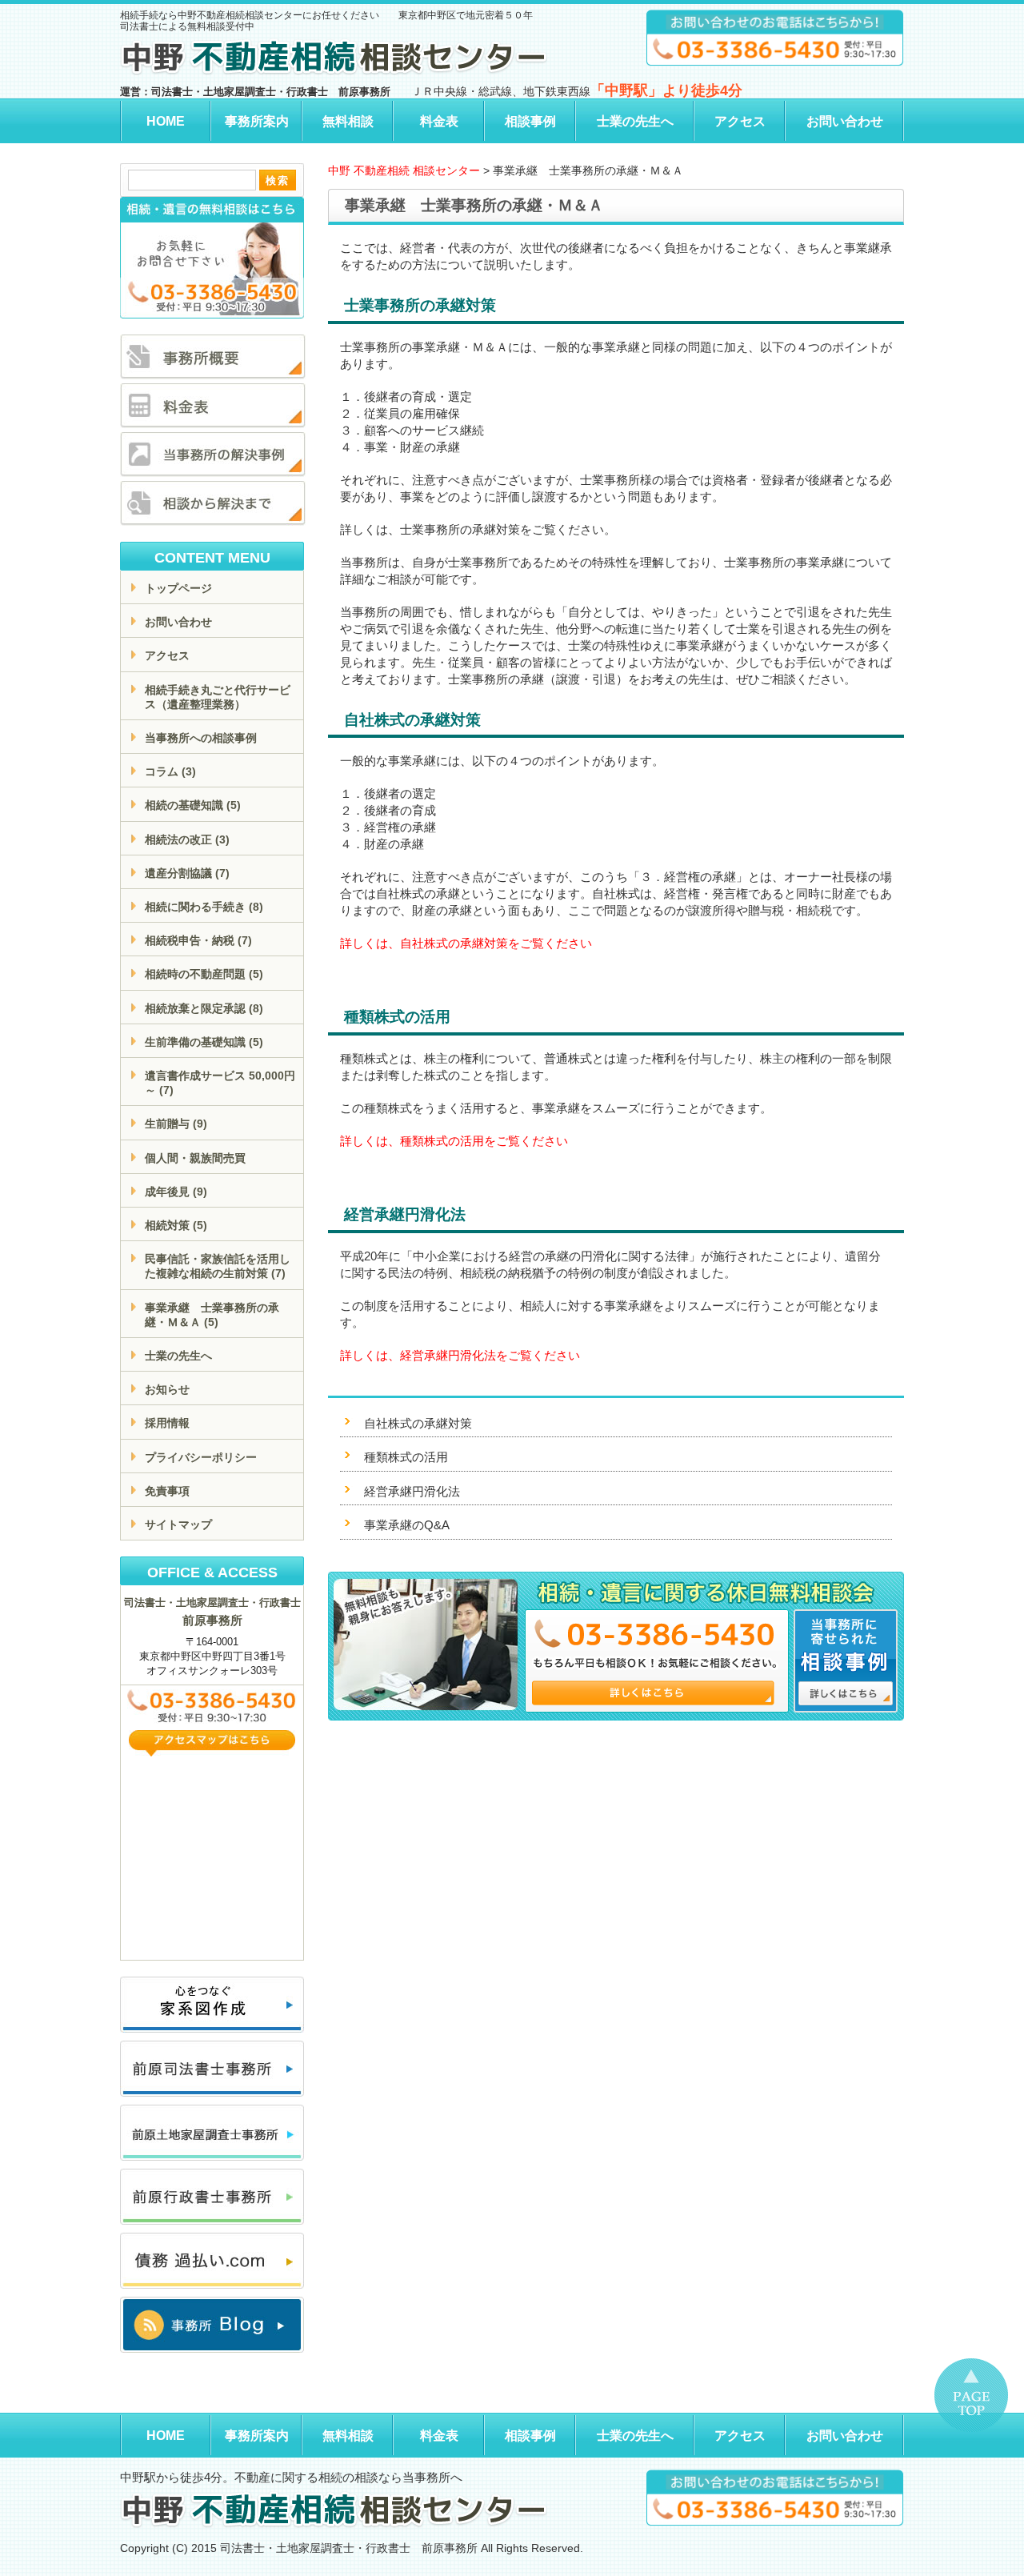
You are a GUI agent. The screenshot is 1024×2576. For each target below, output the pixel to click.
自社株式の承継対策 (418, 1423)
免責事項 (167, 1491)
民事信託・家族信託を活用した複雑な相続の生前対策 (218, 1266)
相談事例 (530, 121)
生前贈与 (176, 1124)
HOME (166, 121)
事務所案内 (257, 121)
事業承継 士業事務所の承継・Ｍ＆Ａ (212, 1315)
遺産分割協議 (187, 873)
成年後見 (176, 1192)
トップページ (178, 588)
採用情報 (167, 1423)
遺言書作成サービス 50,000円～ (220, 1083)
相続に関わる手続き (204, 907)
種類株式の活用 (406, 1457)
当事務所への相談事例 (201, 738)
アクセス (740, 121)
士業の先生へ (635, 121)
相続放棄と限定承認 (204, 1008)
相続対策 (176, 1225)
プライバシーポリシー (201, 1457)
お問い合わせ (845, 121)
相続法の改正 (187, 839)
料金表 (439, 121)
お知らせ (167, 1389)
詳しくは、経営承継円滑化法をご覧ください (460, 1355)
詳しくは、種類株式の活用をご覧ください (454, 1141)
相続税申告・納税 (198, 940)
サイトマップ (178, 1524)
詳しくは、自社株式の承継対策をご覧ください (466, 943)
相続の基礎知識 (193, 805)
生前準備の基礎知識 (204, 1042)
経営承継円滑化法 (412, 1491)
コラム (170, 771)
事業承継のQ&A (407, 1525)
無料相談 (348, 121)
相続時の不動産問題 (204, 974)
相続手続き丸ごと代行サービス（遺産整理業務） (218, 697)
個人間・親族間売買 (195, 1158)
